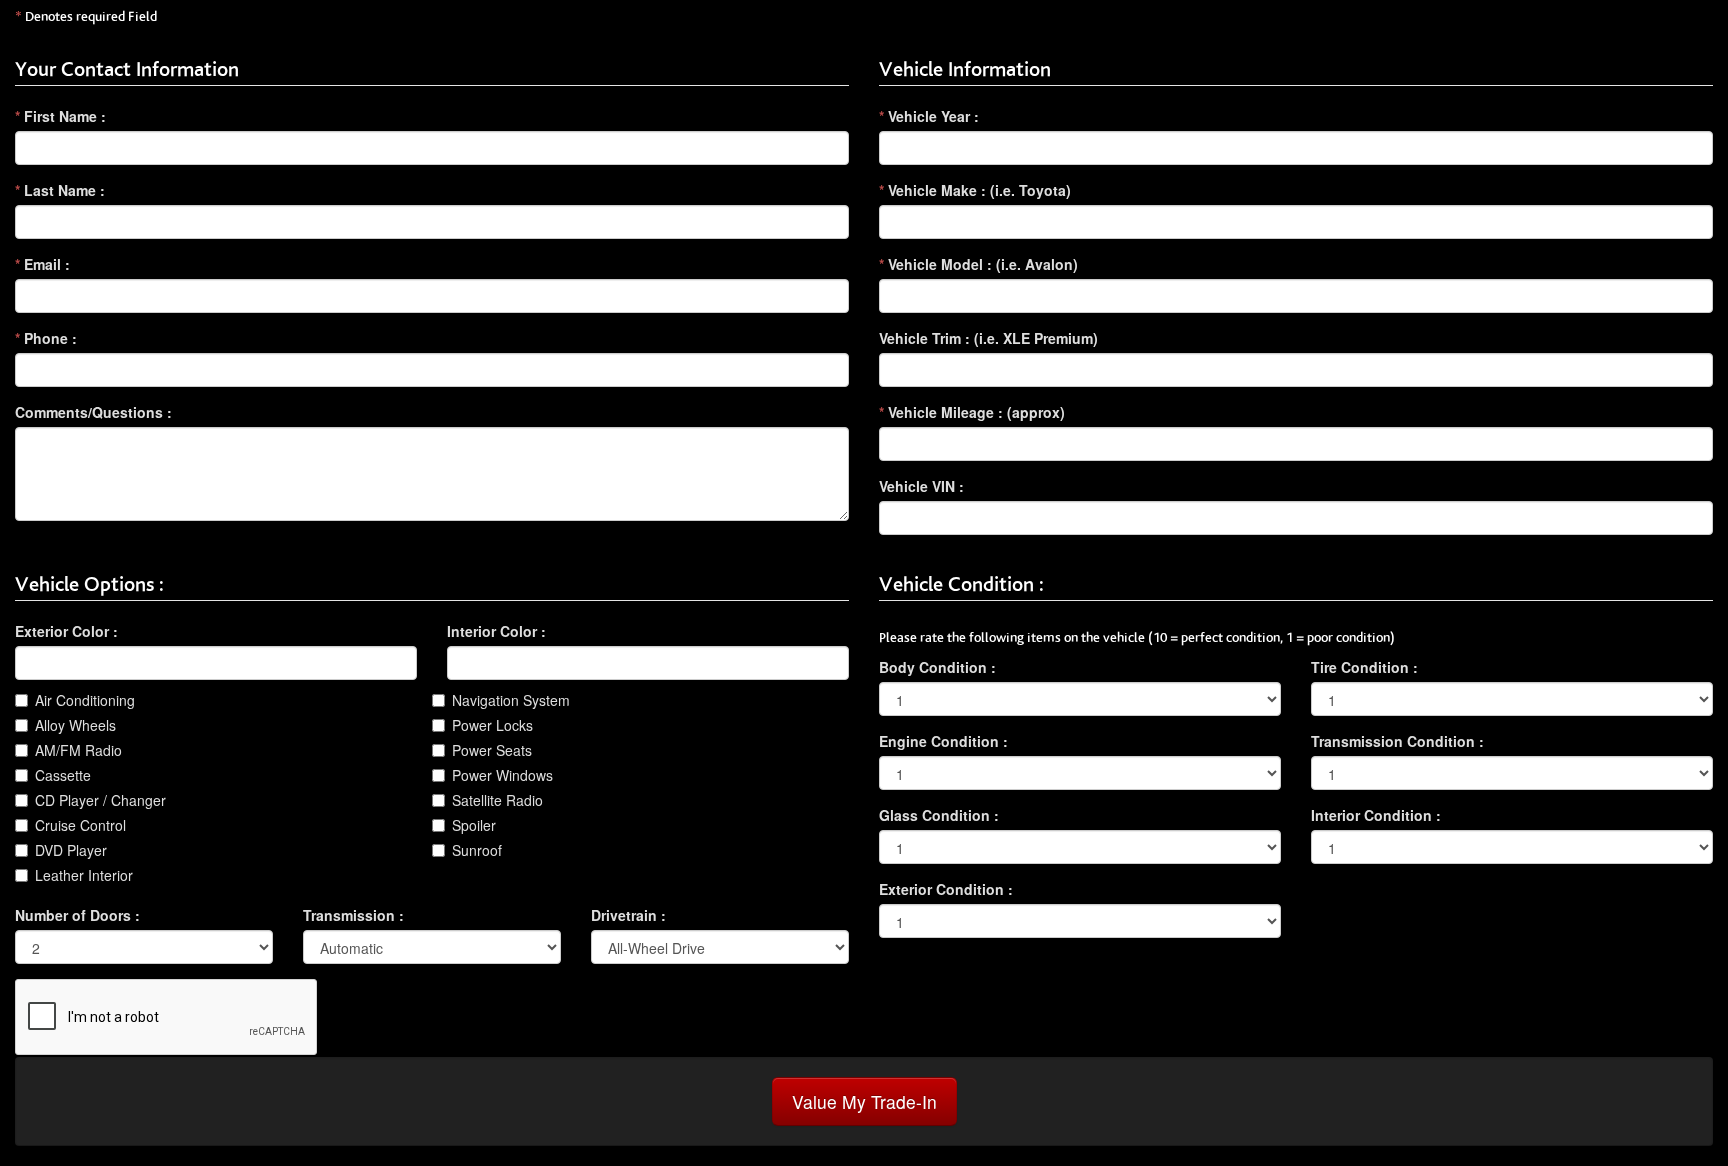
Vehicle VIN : (921, 486)
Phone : (46, 338)
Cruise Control (80, 825)
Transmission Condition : (1397, 741)
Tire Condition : (1364, 667)
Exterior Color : (66, 631)
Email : (42, 264)
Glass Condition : (939, 815)
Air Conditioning (85, 700)
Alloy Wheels (75, 725)
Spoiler (474, 825)
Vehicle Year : (929, 116)
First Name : (60, 116)
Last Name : (60, 190)
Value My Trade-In (864, 1101)
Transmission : (353, 915)
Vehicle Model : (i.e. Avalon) (978, 264)
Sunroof (477, 850)
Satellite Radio (497, 800)
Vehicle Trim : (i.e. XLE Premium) (988, 338)
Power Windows (502, 775)
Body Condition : (937, 667)
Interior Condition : (1376, 815)
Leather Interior (84, 875)
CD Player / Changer (100, 800)
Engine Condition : (943, 741)
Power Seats (492, 750)
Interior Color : (496, 631)
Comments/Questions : (93, 412)
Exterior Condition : (946, 889)
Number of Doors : (77, 915)
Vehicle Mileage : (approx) (972, 412)
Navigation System (511, 700)
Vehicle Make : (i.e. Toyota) (975, 190)
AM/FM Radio (78, 750)
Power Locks (492, 725)
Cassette (63, 775)
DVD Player (71, 850)
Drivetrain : (628, 915)
